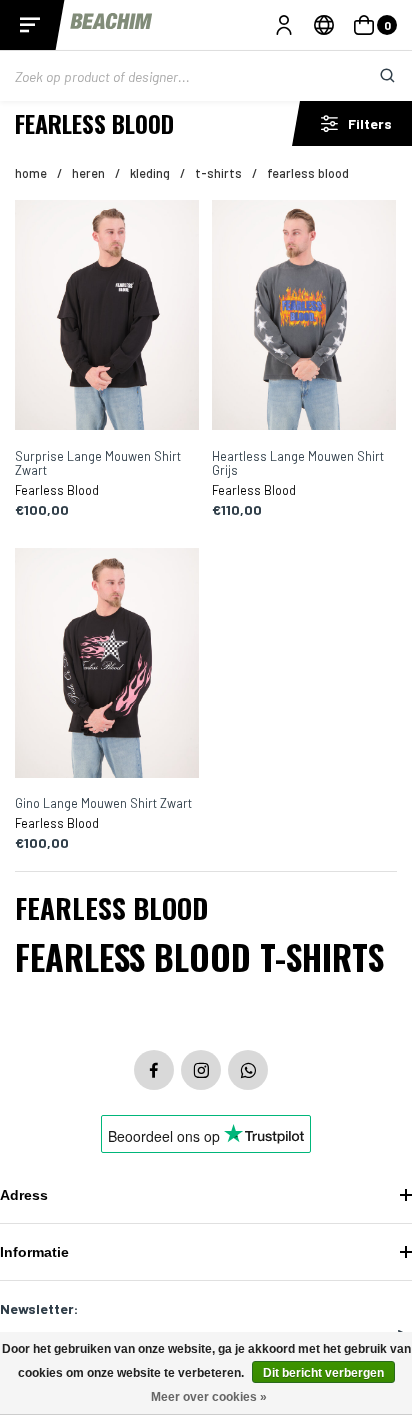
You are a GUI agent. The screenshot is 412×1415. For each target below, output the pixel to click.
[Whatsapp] (248, 1070)
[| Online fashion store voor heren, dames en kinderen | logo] (112, 24)
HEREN (88, 173)
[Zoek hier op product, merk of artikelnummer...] (372, 76)
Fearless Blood (308, 173)
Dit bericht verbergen (323, 1373)
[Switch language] (324, 25)
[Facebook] (154, 1070)
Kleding (150, 173)
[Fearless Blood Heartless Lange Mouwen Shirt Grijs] (304, 316)
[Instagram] (201, 1070)
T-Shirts (218, 173)
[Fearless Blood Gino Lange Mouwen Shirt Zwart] (107, 664)
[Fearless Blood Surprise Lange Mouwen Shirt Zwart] (107, 316)
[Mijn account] (284, 25)
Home (31, 173)
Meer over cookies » (209, 1397)
